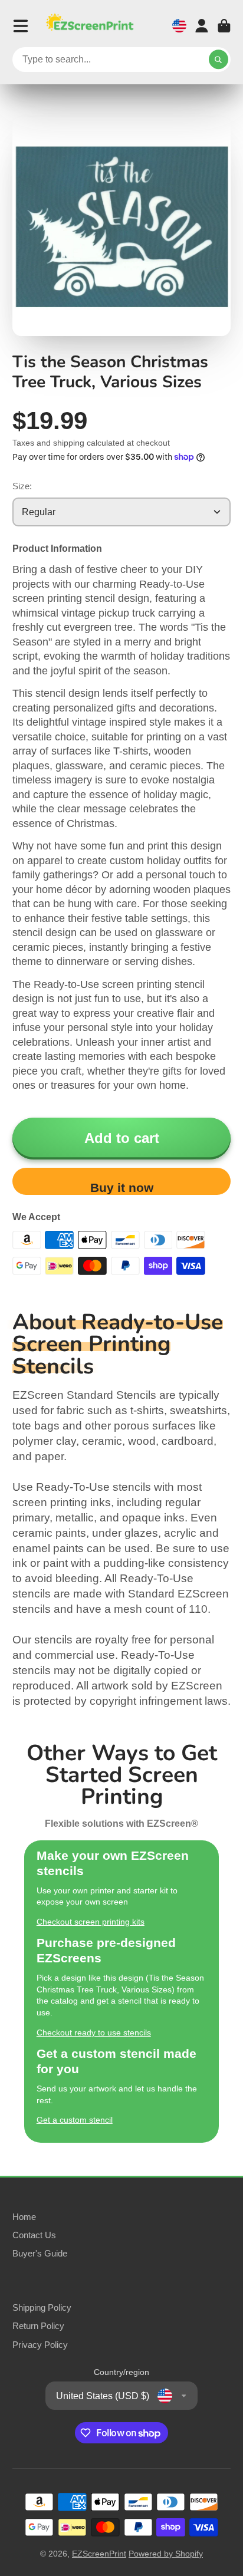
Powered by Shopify (166, 2554)
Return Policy (38, 2326)
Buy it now (122, 1187)
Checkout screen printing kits (91, 1922)
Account (202, 26)
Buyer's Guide (40, 2253)
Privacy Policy (40, 2345)
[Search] (219, 60)
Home (24, 2217)
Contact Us (34, 2235)
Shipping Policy (42, 2307)
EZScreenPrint (99, 2554)
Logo (90, 26)
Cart (224, 26)
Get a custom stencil (75, 2120)
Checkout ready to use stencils (94, 2033)
